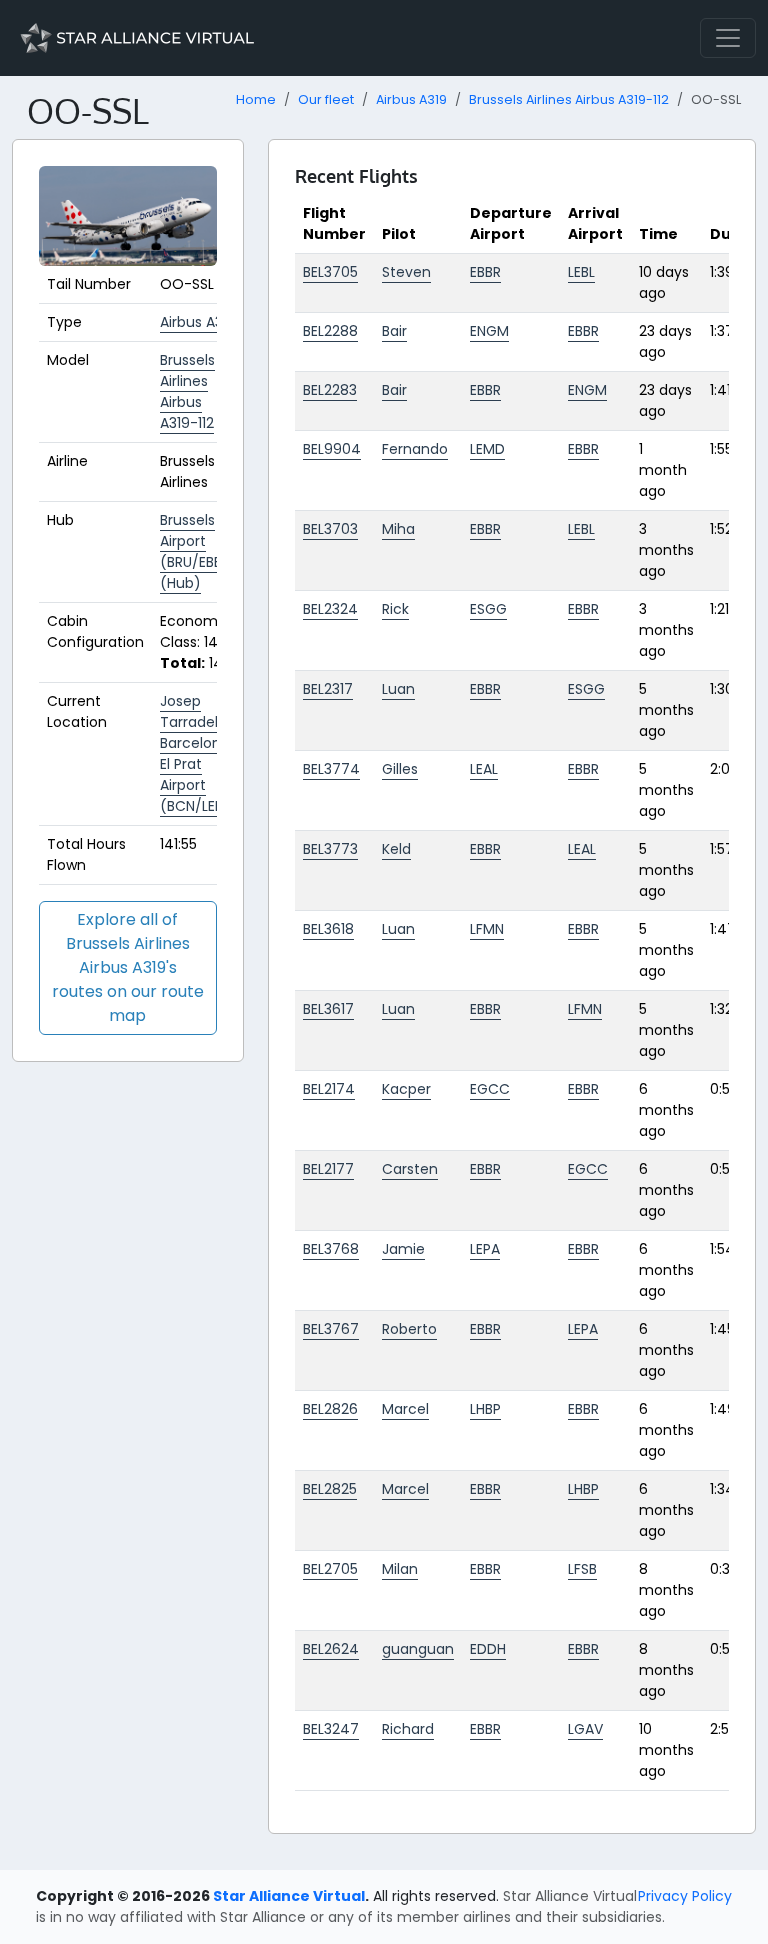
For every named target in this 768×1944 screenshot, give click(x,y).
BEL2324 (330, 609)
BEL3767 (331, 1329)
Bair (394, 331)
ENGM (489, 331)
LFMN (487, 929)
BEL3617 (328, 1009)
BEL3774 (331, 769)
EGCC (490, 1089)
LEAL (484, 769)
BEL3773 (330, 849)
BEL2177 (328, 1169)
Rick (395, 609)
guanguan (418, 1649)
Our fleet (326, 99)
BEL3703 (330, 529)
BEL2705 (330, 1569)
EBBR (485, 272)
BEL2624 (331, 1649)
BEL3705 (330, 272)
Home (256, 99)
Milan (400, 1569)
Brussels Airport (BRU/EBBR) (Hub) (198, 551)
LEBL (581, 272)
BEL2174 (329, 1089)
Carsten (410, 1169)
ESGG (488, 609)
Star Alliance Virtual (289, 1896)
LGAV (585, 1729)
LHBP (485, 1409)
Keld (396, 849)
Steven (406, 272)
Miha (398, 529)
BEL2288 (330, 331)
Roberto (409, 1329)
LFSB (582, 1569)
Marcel (405, 1409)
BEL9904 (332, 449)
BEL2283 (330, 390)
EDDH (488, 1649)
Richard (408, 1729)
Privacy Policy (685, 1896)
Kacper (406, 1089)
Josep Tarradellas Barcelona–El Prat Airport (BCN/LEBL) (199, 753)
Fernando (415, 449)
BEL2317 (328, 689)
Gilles (400, 769)
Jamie (403, 1249)
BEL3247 (331, 1729)
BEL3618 (328, 929)
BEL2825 (330, 1489)
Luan (398, 689)
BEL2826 (330, 1409)
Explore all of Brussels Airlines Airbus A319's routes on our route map (128, 967)
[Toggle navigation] (728, 38)
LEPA (485, 1249)
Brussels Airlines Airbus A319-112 (569, 99)
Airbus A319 (411, 99)
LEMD (487, 449)
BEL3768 (331, 1249)
